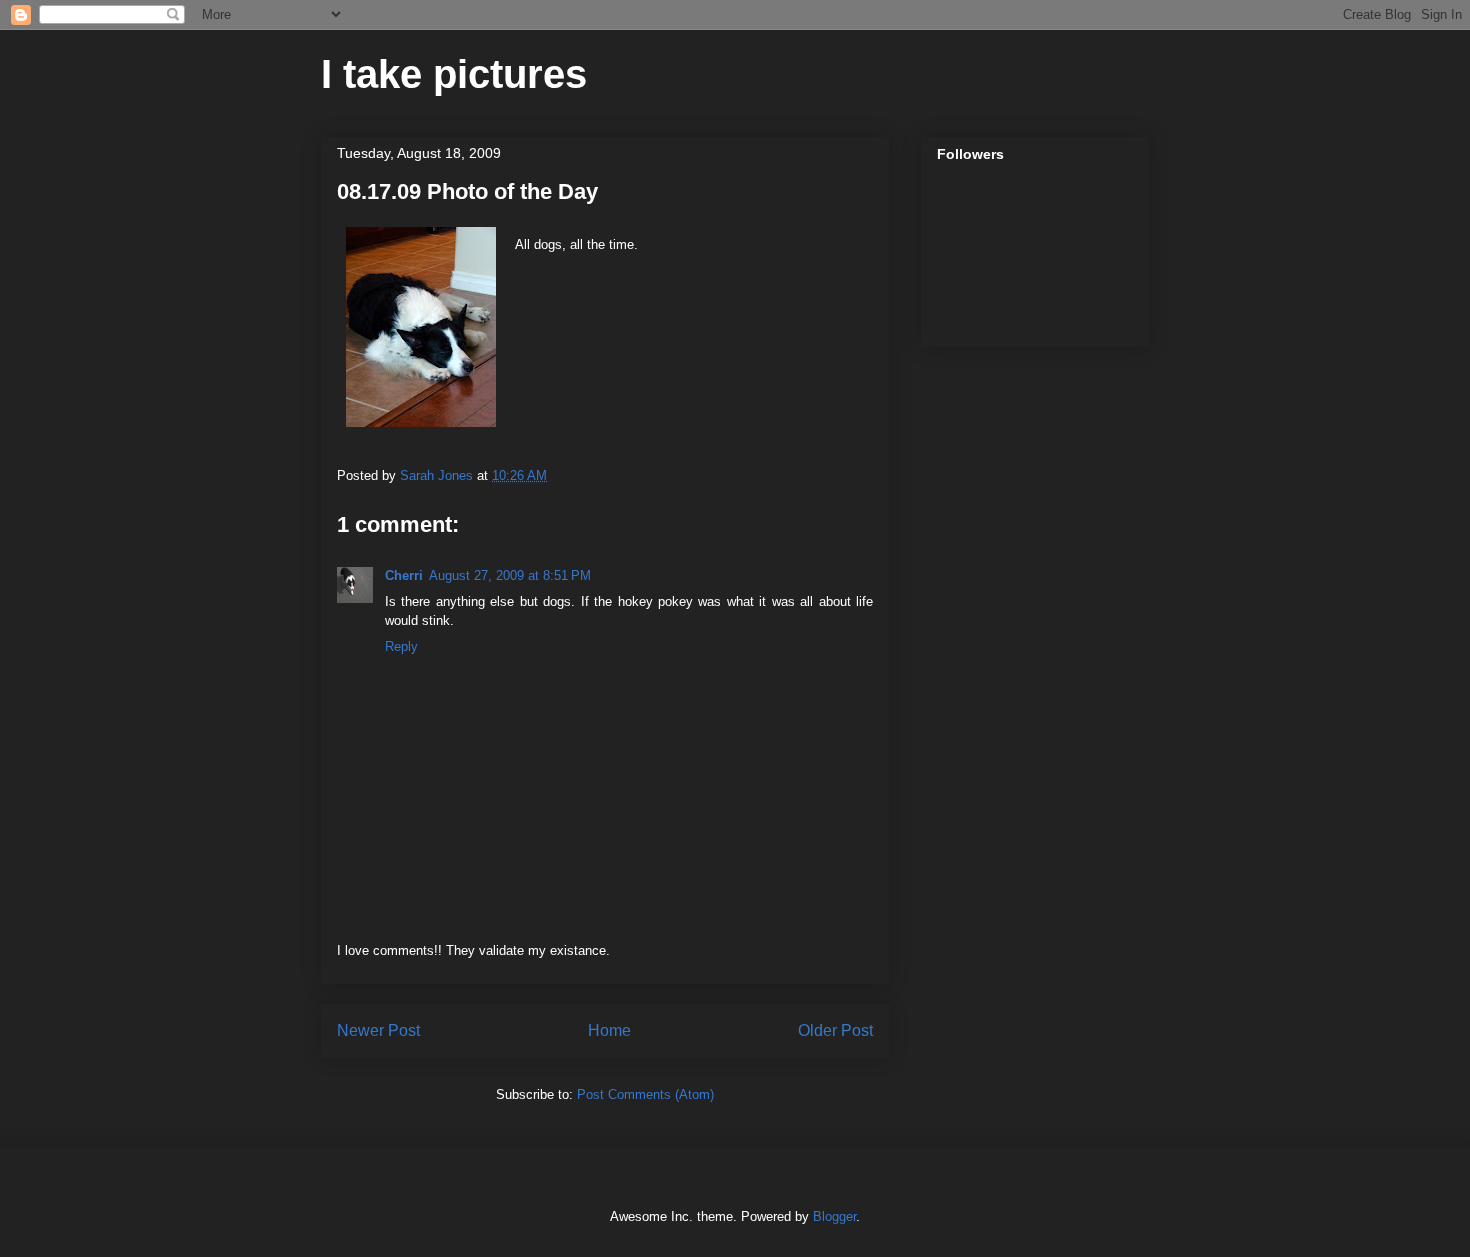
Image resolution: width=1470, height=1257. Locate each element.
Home (609, 1030)
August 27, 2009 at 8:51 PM (510, 575)
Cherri (404, 575)
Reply (401, 646)
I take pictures (454, 74)
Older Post (835, 1030)
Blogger (834, 1216)
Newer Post (378, 1030)
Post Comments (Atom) (645, 1094)
